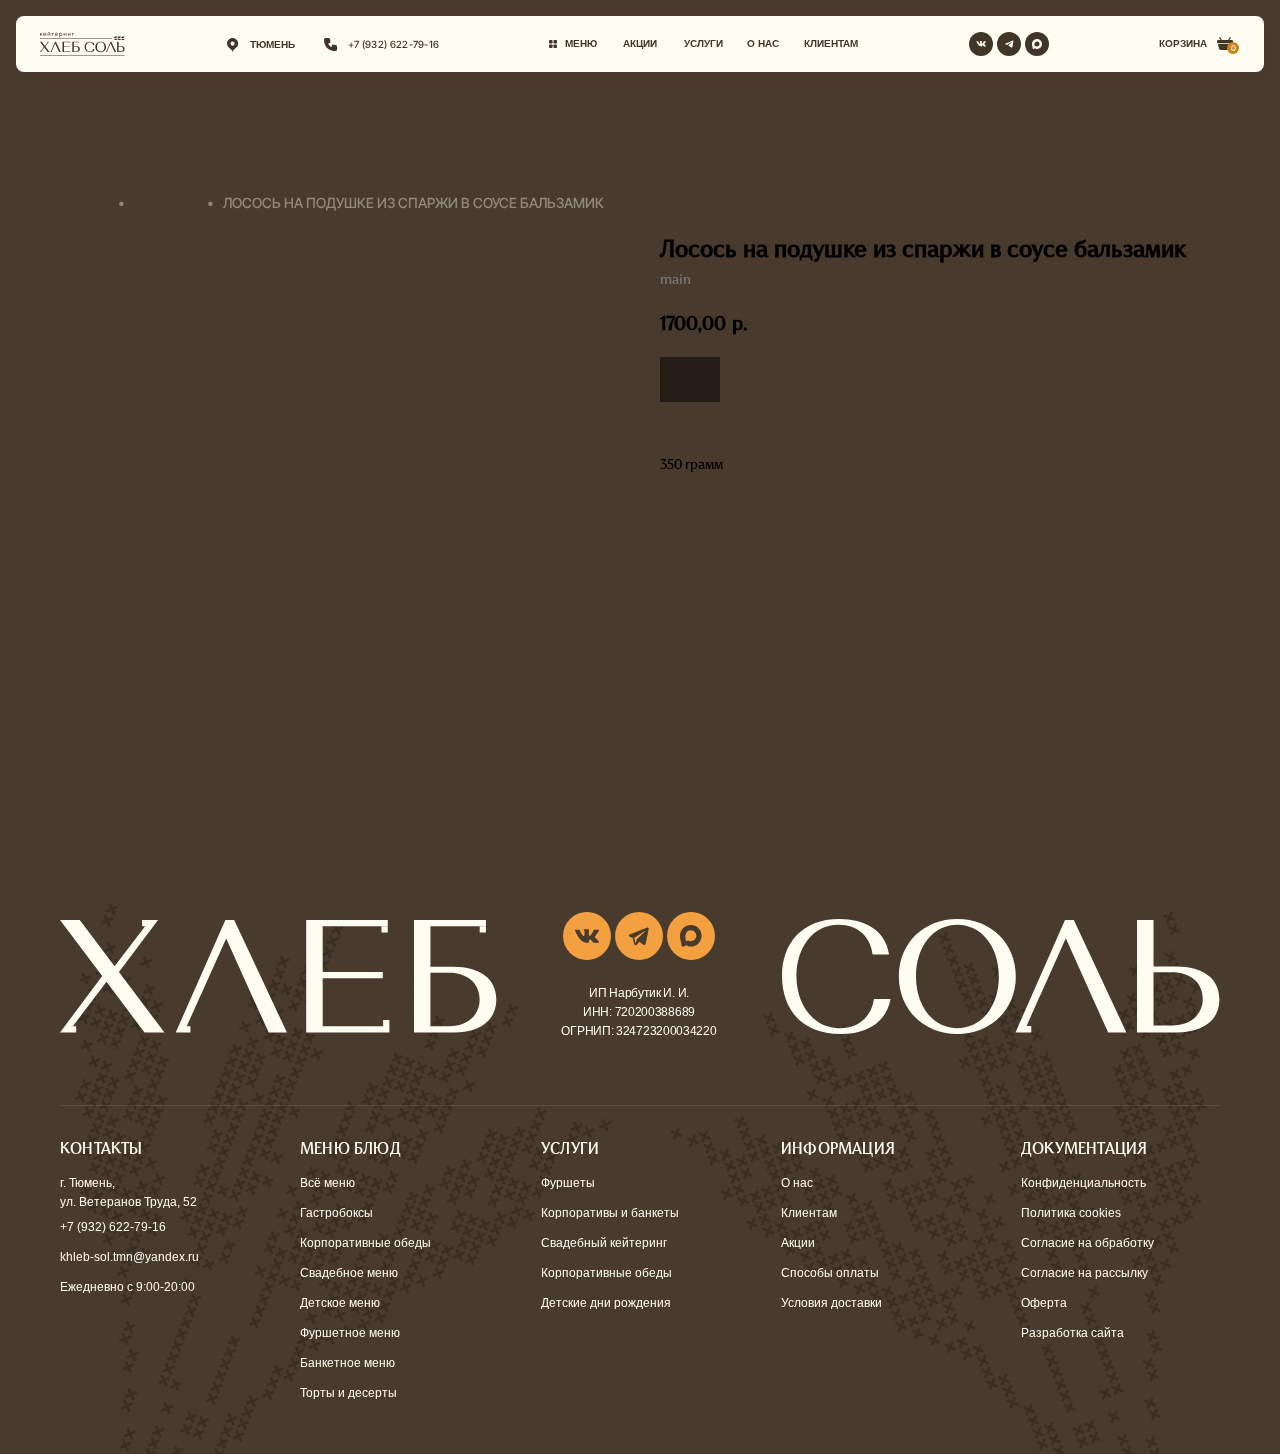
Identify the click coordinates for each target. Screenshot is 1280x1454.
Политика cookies (1071, 1213)
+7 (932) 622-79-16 (113, 1227)
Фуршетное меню (350, 1333)
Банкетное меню (347, 1363)
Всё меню (327, 1183)
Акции (798, 1243)
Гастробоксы (336, 1213)
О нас (797, 1183)
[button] (573, 44)
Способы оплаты (830, 1273)
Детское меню (340, 1303)
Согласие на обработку (1087, 1243)
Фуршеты (568, 1183)
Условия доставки (831, 1303)
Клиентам (809, 1213)
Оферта (1044, 1303)
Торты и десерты (348, 1393)
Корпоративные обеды (365, 1243)
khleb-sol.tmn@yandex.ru (129, 1257)
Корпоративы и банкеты (610, 1213)
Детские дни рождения (606, 1303)
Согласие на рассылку (1084, 1273)
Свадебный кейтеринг (604, 1243)
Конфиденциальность (1083, 1183)
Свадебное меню (349, 1273)
